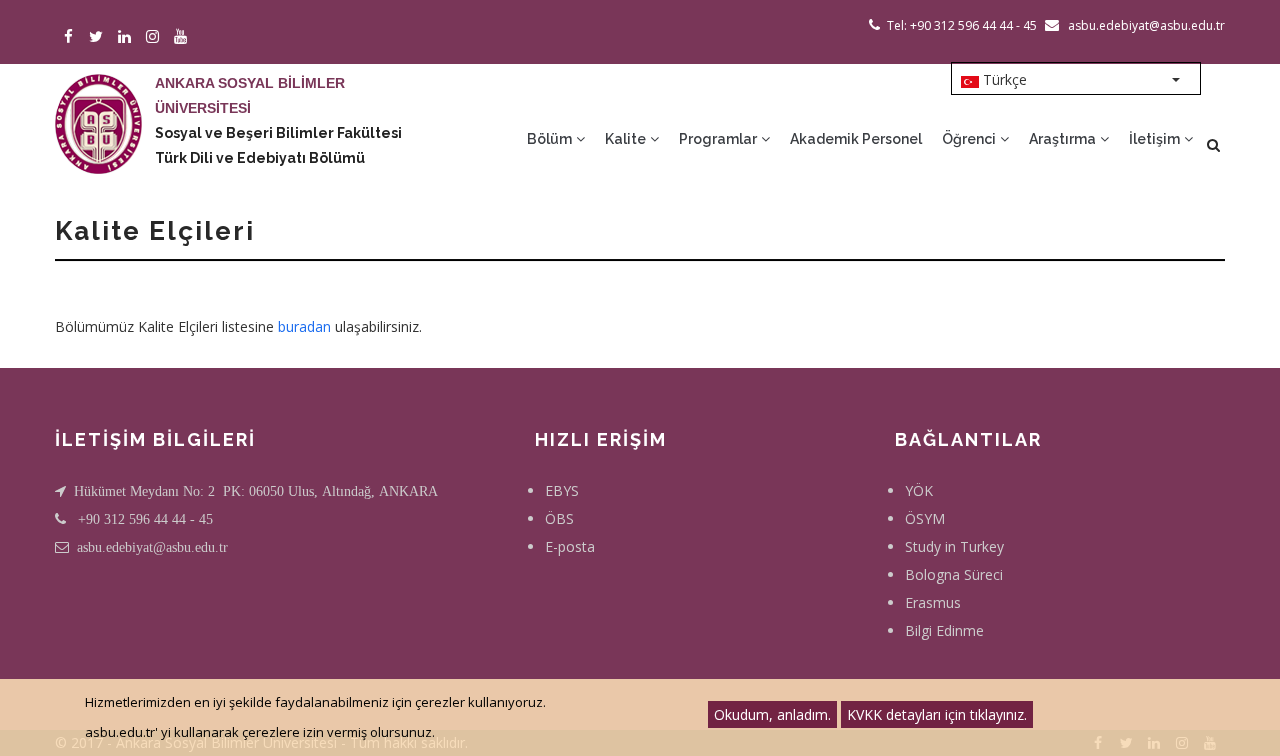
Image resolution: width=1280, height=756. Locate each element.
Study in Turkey (954, 546)
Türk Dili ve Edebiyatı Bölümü (260, 158)
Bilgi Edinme (944, 630)
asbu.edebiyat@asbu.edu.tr (152, 547)
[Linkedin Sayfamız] (127, 37)
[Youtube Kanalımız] (183, 37)
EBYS (562, 490)
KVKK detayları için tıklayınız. (937, 714)
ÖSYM (925, 518)
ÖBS (559, 518)
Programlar (719, 139)
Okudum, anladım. (772, 714)
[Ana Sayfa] (98, 104)
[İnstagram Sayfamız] (155, 37)
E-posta (570, 546)
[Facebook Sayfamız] (71, 37)
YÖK (919, 490)
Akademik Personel (856, 139)
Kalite (627, 139)
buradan (304, 326)
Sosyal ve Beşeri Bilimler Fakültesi (278, 133)
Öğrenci (970, 139)
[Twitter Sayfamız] (99, 37)
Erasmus (933, 602)
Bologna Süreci (954, 574)
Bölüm (551, 139)
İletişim (1156, 139)
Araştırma (1064, 139)
